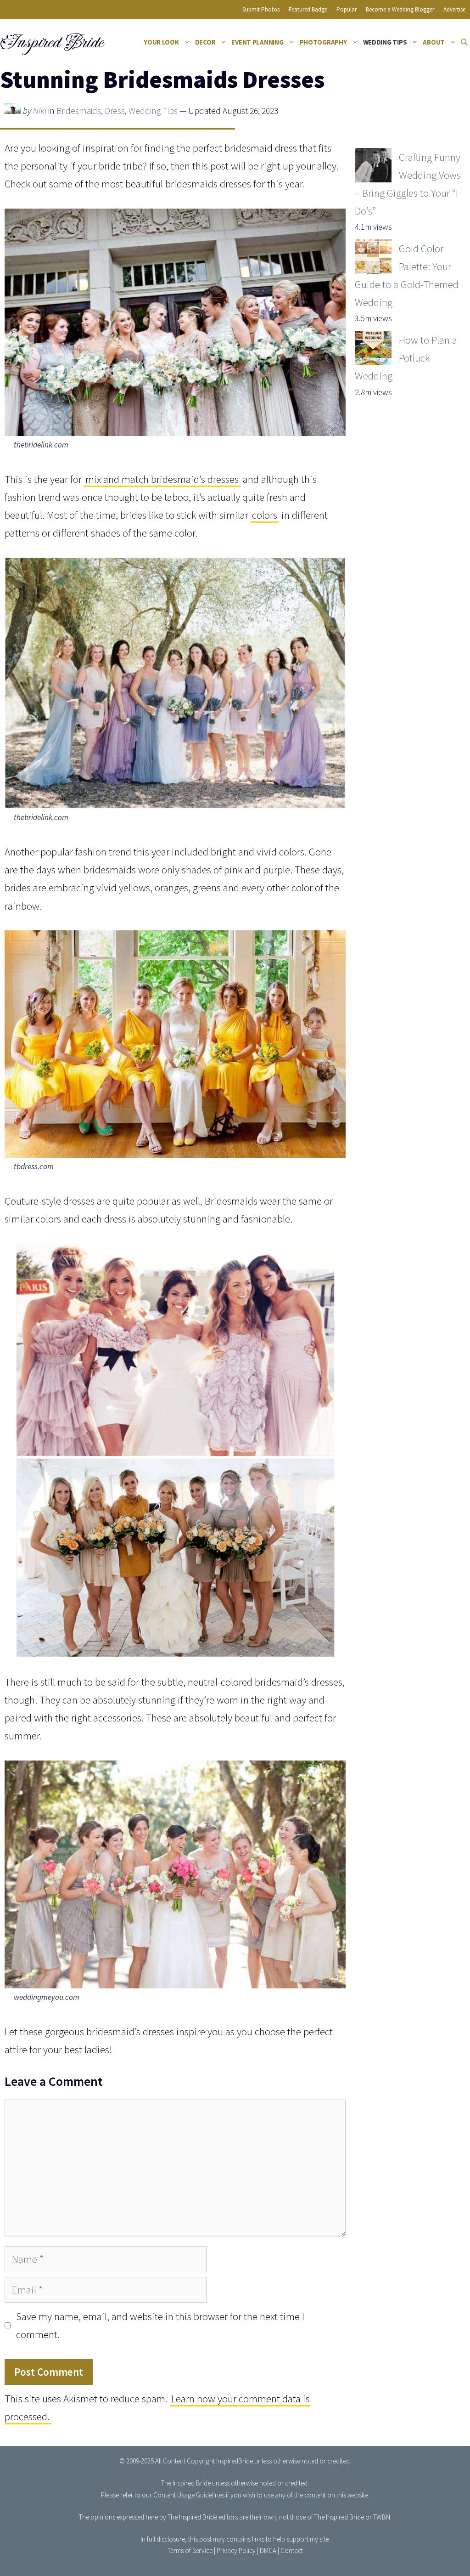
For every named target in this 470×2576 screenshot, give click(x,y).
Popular (347, 9)
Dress (115, 111)
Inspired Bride (51, 42)
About (434, 42)
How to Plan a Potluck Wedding (406, 358)
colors (265, 515)
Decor (205, 42)
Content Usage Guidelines (189, 2495)
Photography (323, 42)
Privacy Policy (236, 2551)
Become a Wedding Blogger (400, 9)
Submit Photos (261, 9)
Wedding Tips (385, 42)
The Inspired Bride (186, 2483)
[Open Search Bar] (464, 42)
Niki (40, 111)
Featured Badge (308, 9)
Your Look (161, 42)
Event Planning (257, 42)
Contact (292, 2551)
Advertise (454, 9)
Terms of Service (190, 2551)
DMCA (268, 2551)
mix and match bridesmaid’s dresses (162, 479)
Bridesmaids (79, 111)
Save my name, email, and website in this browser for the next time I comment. (160, 2325)
